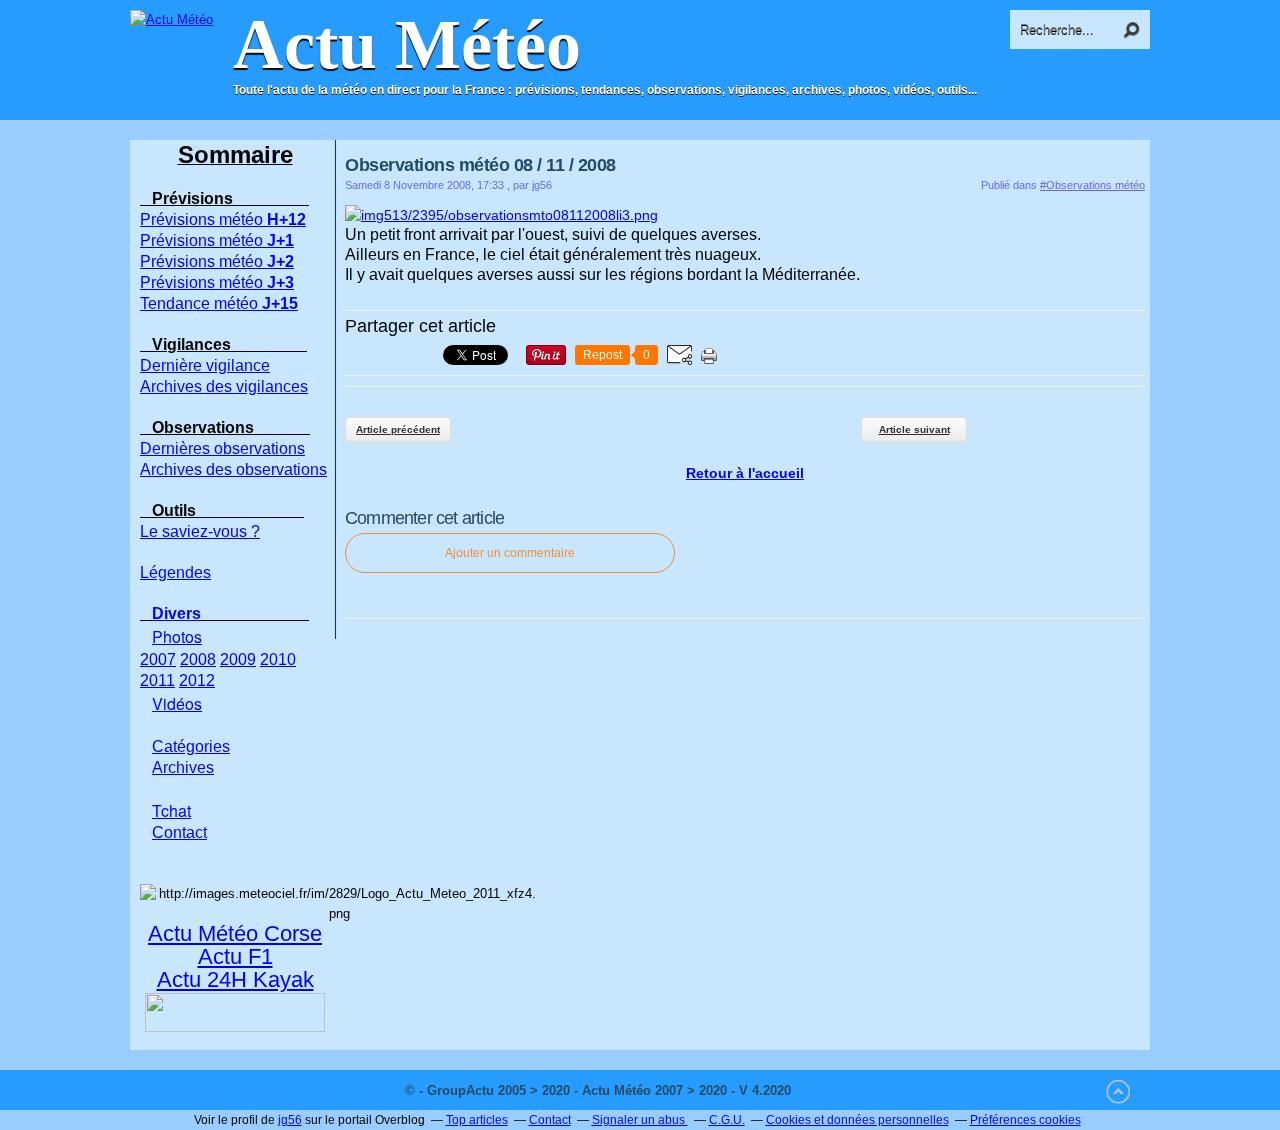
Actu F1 (235, 956)
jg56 (290, 1120)
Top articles (477, 1120)
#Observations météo (1092, 185)
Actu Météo (407, 45)
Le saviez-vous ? (200, 531)
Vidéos (177, 703)
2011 (157, 680)
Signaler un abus (640, 1120)
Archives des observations (233, 469)
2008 (198, 659)
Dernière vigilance (205, 365)
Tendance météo (219, 303)
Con (179, 832)
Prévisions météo (223, 219)
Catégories (191, 746)
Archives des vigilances (224, 386)
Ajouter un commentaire (510, 553)
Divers (176, 613)
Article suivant (914, 429)
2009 (238, 659)
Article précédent (398, 429)
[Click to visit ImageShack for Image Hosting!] (501, 215)
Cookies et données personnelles (857, 1120)
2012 (197, 680)
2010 (278, 659)
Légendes (175, 572)
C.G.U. (727, 1120)
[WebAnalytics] (835, 1090)
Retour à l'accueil (745, 473)
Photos (177, 636)
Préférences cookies (1025, 1120)
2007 (158, 659)
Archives (183, 767)
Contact (550, 1120)
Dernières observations (222, 448)
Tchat (171, 810)
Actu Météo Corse (235, 933)
